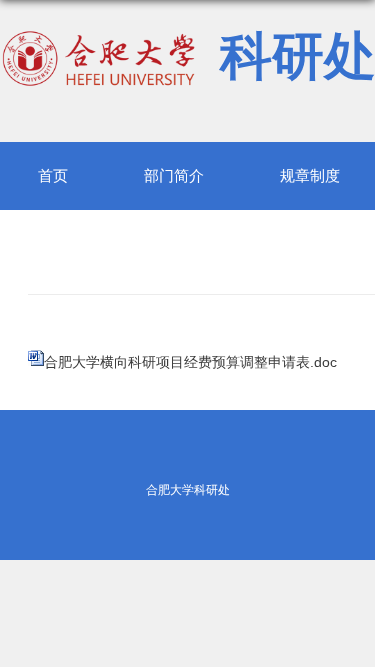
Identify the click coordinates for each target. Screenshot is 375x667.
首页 (53, 175)
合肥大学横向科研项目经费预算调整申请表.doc (190, 362)
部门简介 (174, 175)
